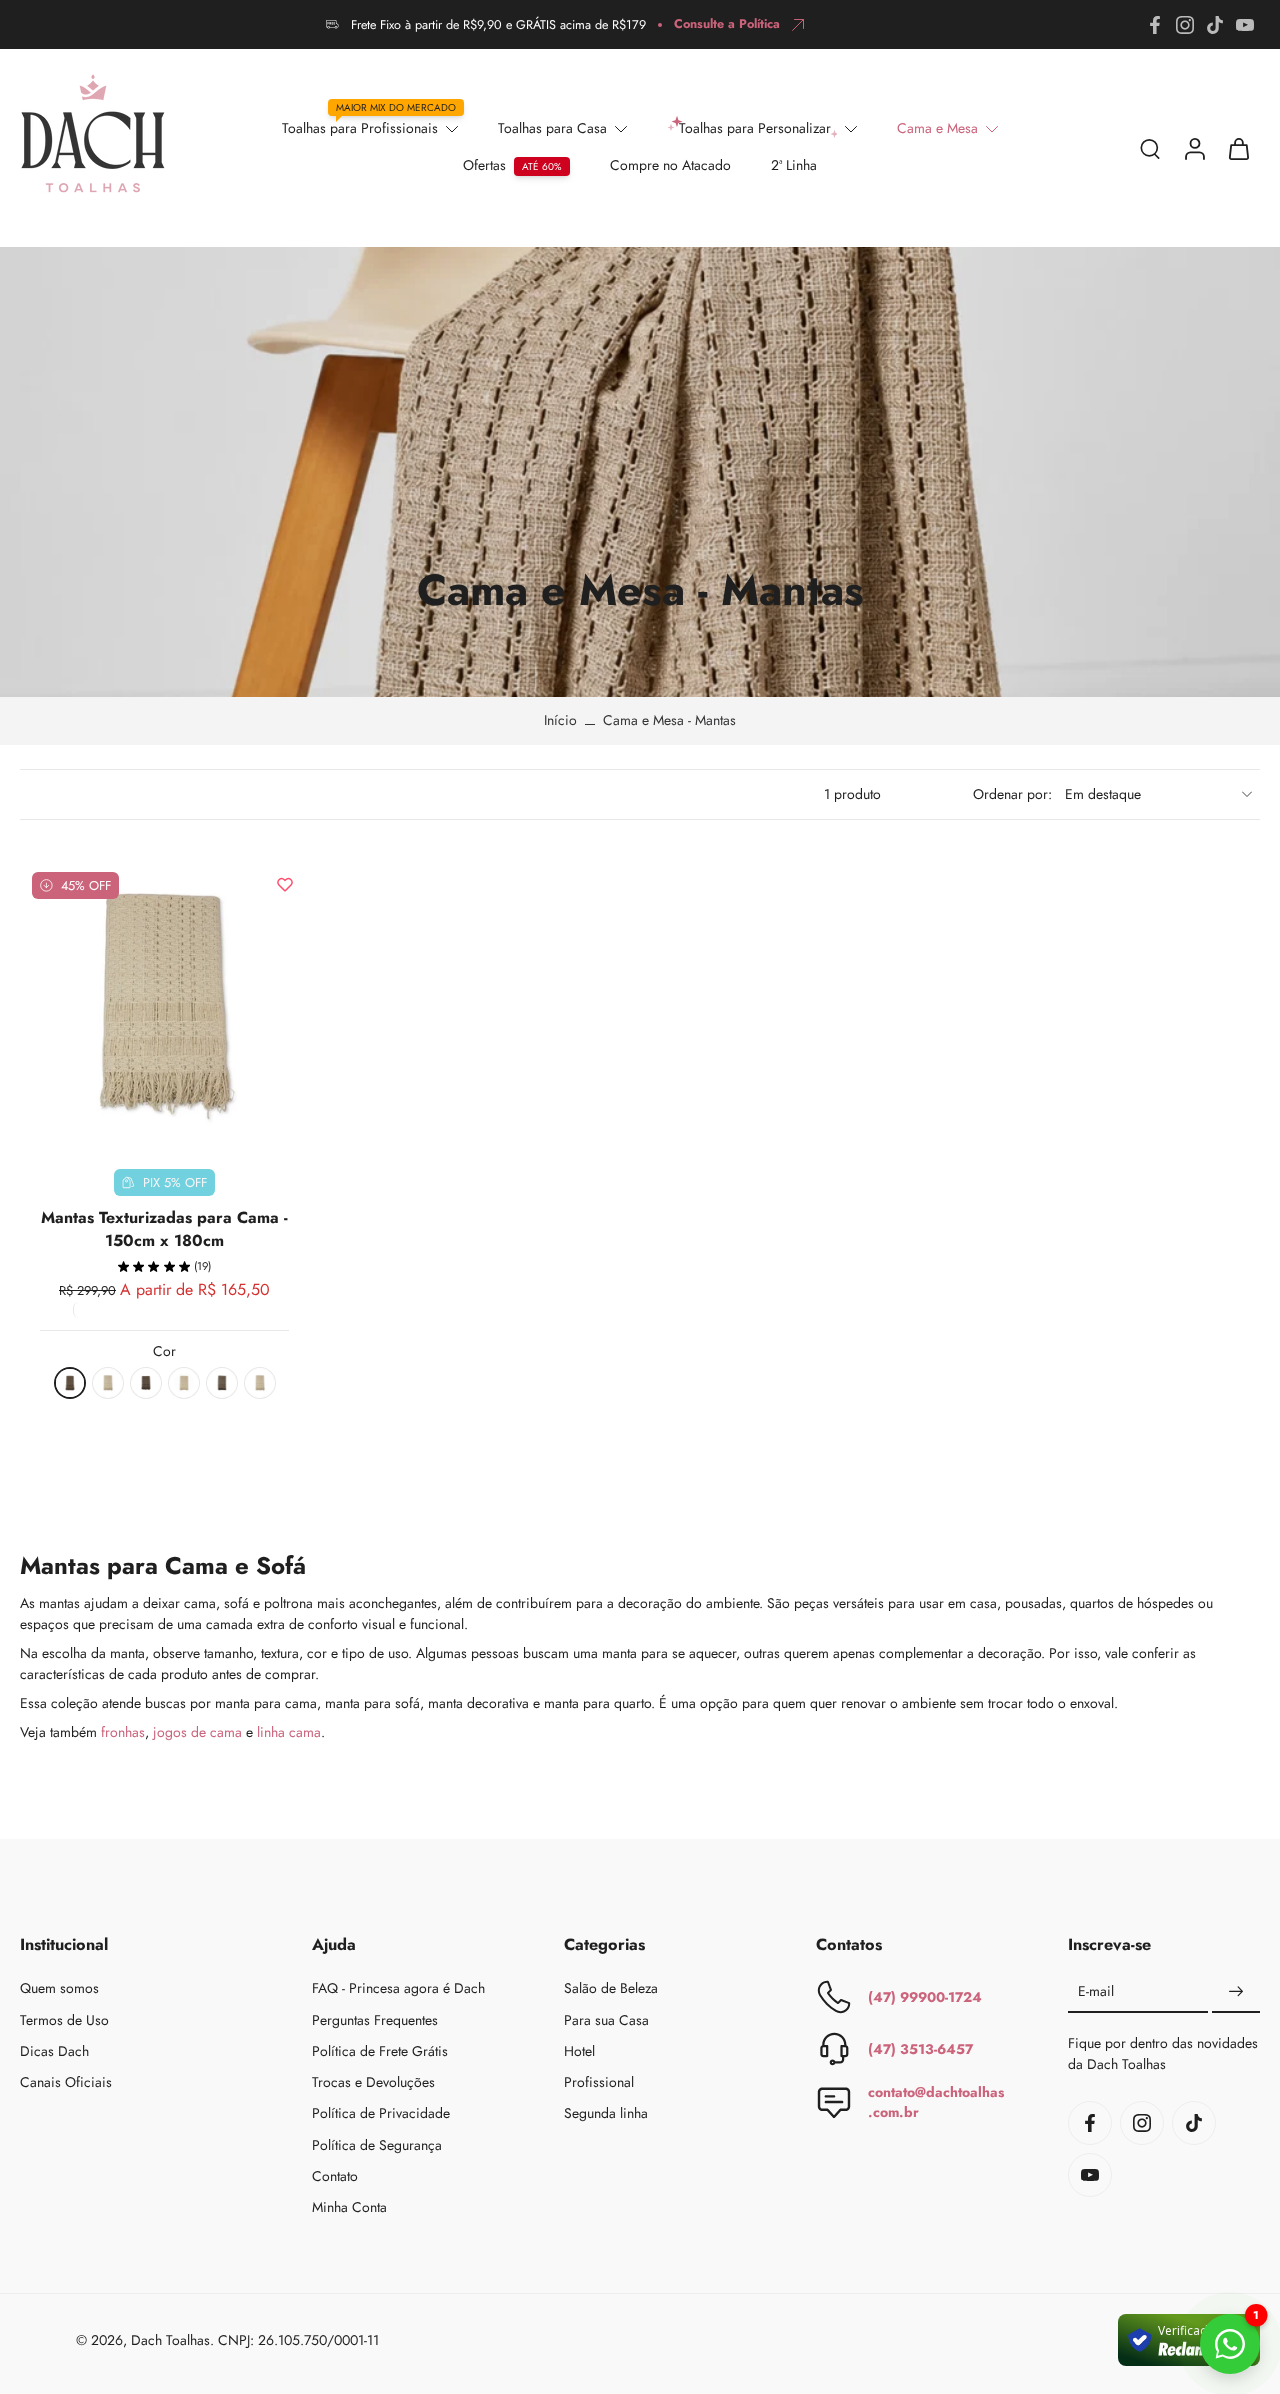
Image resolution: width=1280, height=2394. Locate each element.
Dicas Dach (54, 2051)
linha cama (289, 1732)
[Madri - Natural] (184, 1383)
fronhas (123, 1732)
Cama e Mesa (937, 128)
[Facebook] (1155, 25)
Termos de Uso (64, 2019)
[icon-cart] (1238, 148)
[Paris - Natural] (260, 1383)
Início (560, 720)
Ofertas (484, 165)
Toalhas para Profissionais (360, 128)
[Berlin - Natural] (108, 1383)
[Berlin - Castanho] (70, 1383)
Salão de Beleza (611, 1988)
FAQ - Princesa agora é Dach (398, 1988)
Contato (335, 2176)
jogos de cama (197, 1732)
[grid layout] (933, 794)
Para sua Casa (606, 2019)
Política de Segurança (377, 2144)
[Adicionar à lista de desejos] (285, 884)
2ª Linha (794, 165)
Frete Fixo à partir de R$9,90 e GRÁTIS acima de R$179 (498, 25)
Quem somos (59, 1988)
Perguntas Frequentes (375, 2019)
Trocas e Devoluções (373, 2082)
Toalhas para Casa (552, 128)
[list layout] (909, 794)
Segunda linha (606, 2113)
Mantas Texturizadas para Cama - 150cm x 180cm (164, 1229)
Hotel (579, 2051)
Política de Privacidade (381, 2113)
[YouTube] (1245, 25)
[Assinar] (1236, 1992)
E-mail (1096, 1991)
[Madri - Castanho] (146, 1383)
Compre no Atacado (670, 165)
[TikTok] (1215, 25)
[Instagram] (1185, 25)
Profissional (599, 2082)
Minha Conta (349, 2207)
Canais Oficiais (66, 2082)
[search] (1150, 148)
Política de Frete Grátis (380, 2051)
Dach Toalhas (170, 2339)
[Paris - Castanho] (222, 1383)
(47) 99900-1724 (925, 1996)
